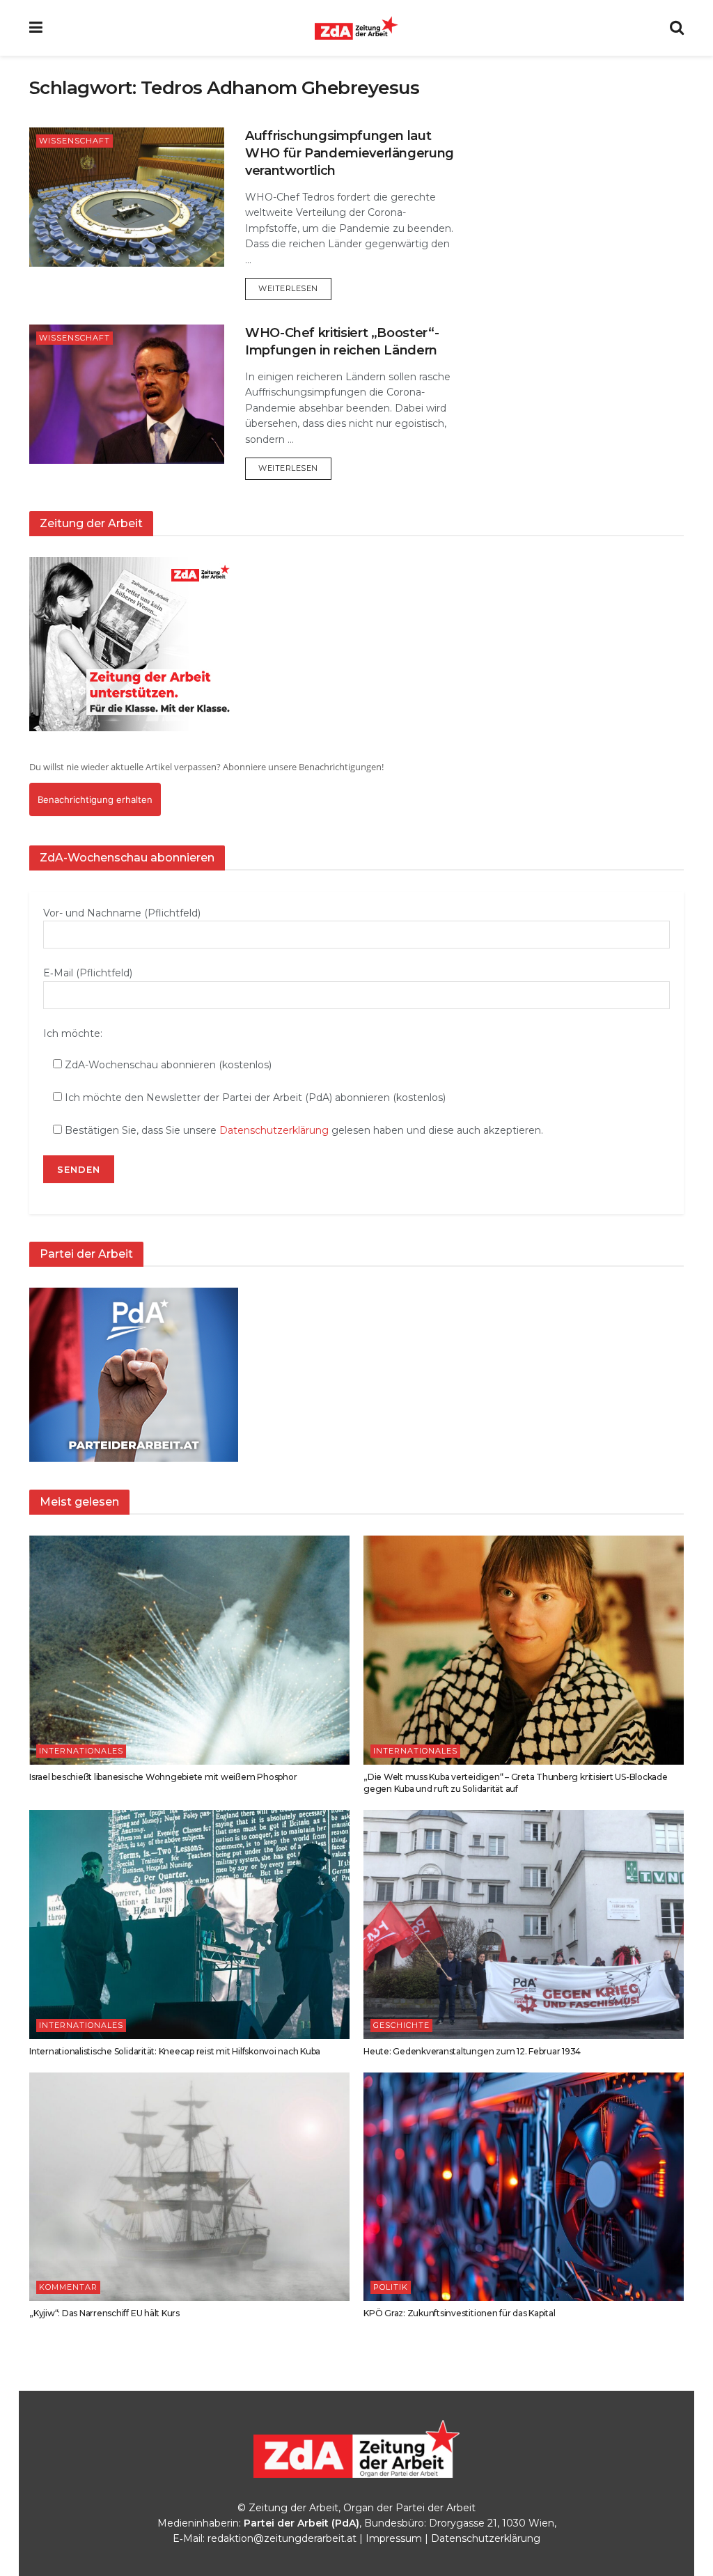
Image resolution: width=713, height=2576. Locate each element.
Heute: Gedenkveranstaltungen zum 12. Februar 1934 (472, 2051)
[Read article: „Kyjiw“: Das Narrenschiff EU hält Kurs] (189, 2187)
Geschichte (401, 2025)
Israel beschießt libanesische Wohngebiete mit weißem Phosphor (163, 1777)
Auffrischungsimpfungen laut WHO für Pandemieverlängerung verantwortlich (350, 153)
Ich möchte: (73, 1033)
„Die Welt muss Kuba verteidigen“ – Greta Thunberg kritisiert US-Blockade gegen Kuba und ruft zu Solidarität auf (516, 1783)
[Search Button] (677, 28)
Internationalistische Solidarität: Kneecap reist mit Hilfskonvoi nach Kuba (175, 2051)
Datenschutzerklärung (274, 1130)
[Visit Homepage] (356, 28)
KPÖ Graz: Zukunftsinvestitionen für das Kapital (460, 2313)
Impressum (394, 2538)
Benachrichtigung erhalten (95, 799)
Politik (391, 2287)
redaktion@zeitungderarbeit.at (282, 2538)
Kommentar (68, 2287)
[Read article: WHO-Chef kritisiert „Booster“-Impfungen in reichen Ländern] (127, 394)
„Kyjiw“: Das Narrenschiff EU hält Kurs (104, 2313)
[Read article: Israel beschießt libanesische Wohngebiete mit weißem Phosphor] (189, 1650)
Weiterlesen (295, 288)
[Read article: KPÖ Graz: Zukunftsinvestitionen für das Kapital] (524, 2187)
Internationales (81, 1751)
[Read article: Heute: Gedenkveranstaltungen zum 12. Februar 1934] (524, 1925)
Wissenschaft (75, 141)
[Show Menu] (36, 28)
